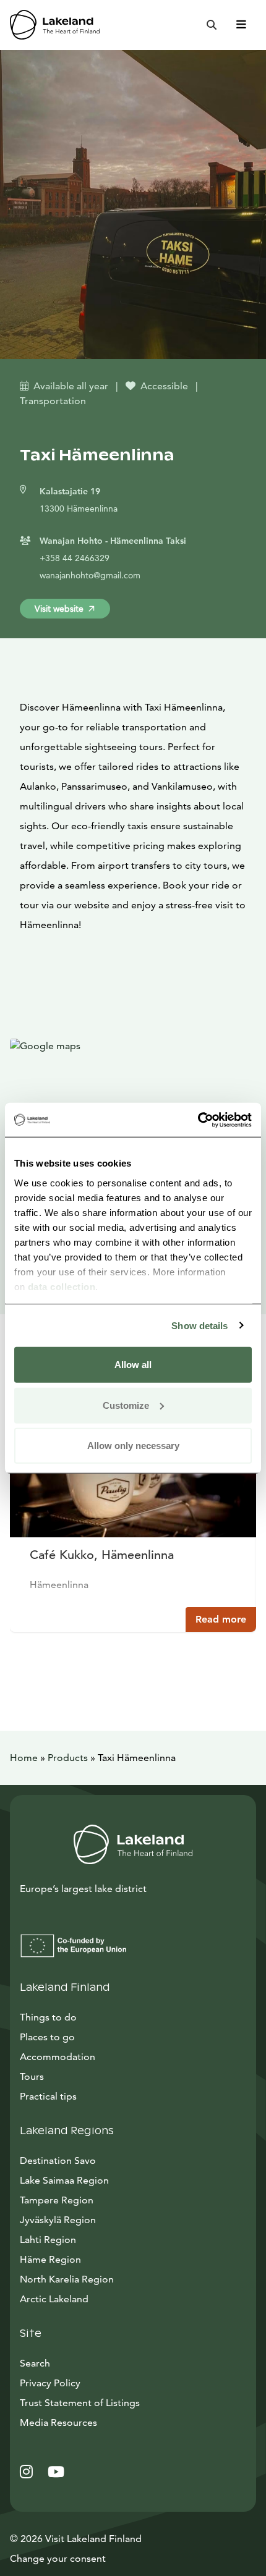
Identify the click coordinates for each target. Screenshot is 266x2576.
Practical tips (48, 2096)
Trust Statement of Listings (80, 2403)
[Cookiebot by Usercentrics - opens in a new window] (198, 1120)
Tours (32, 2076)
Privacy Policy (50, 2383)
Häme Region (50, 2259)
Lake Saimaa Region (64, 2180)
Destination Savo (58, 2160)
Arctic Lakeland (54, 2299)
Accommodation (58, 2057)
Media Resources (114, 2422)
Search (35, 2363)
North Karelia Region (67, 2279)
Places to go (47, 2037)
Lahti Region (48, 2240)
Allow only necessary (133, 1446)
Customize (126, 1405)
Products (68, 1758)
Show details (199, 1325)
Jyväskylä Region (58, 2220)
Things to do (48, 2017)
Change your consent (58, 2558)
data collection (62, 1286)
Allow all (133, 1365)
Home (24, 1758)
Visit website (59, 609)
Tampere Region (57, 2200)
